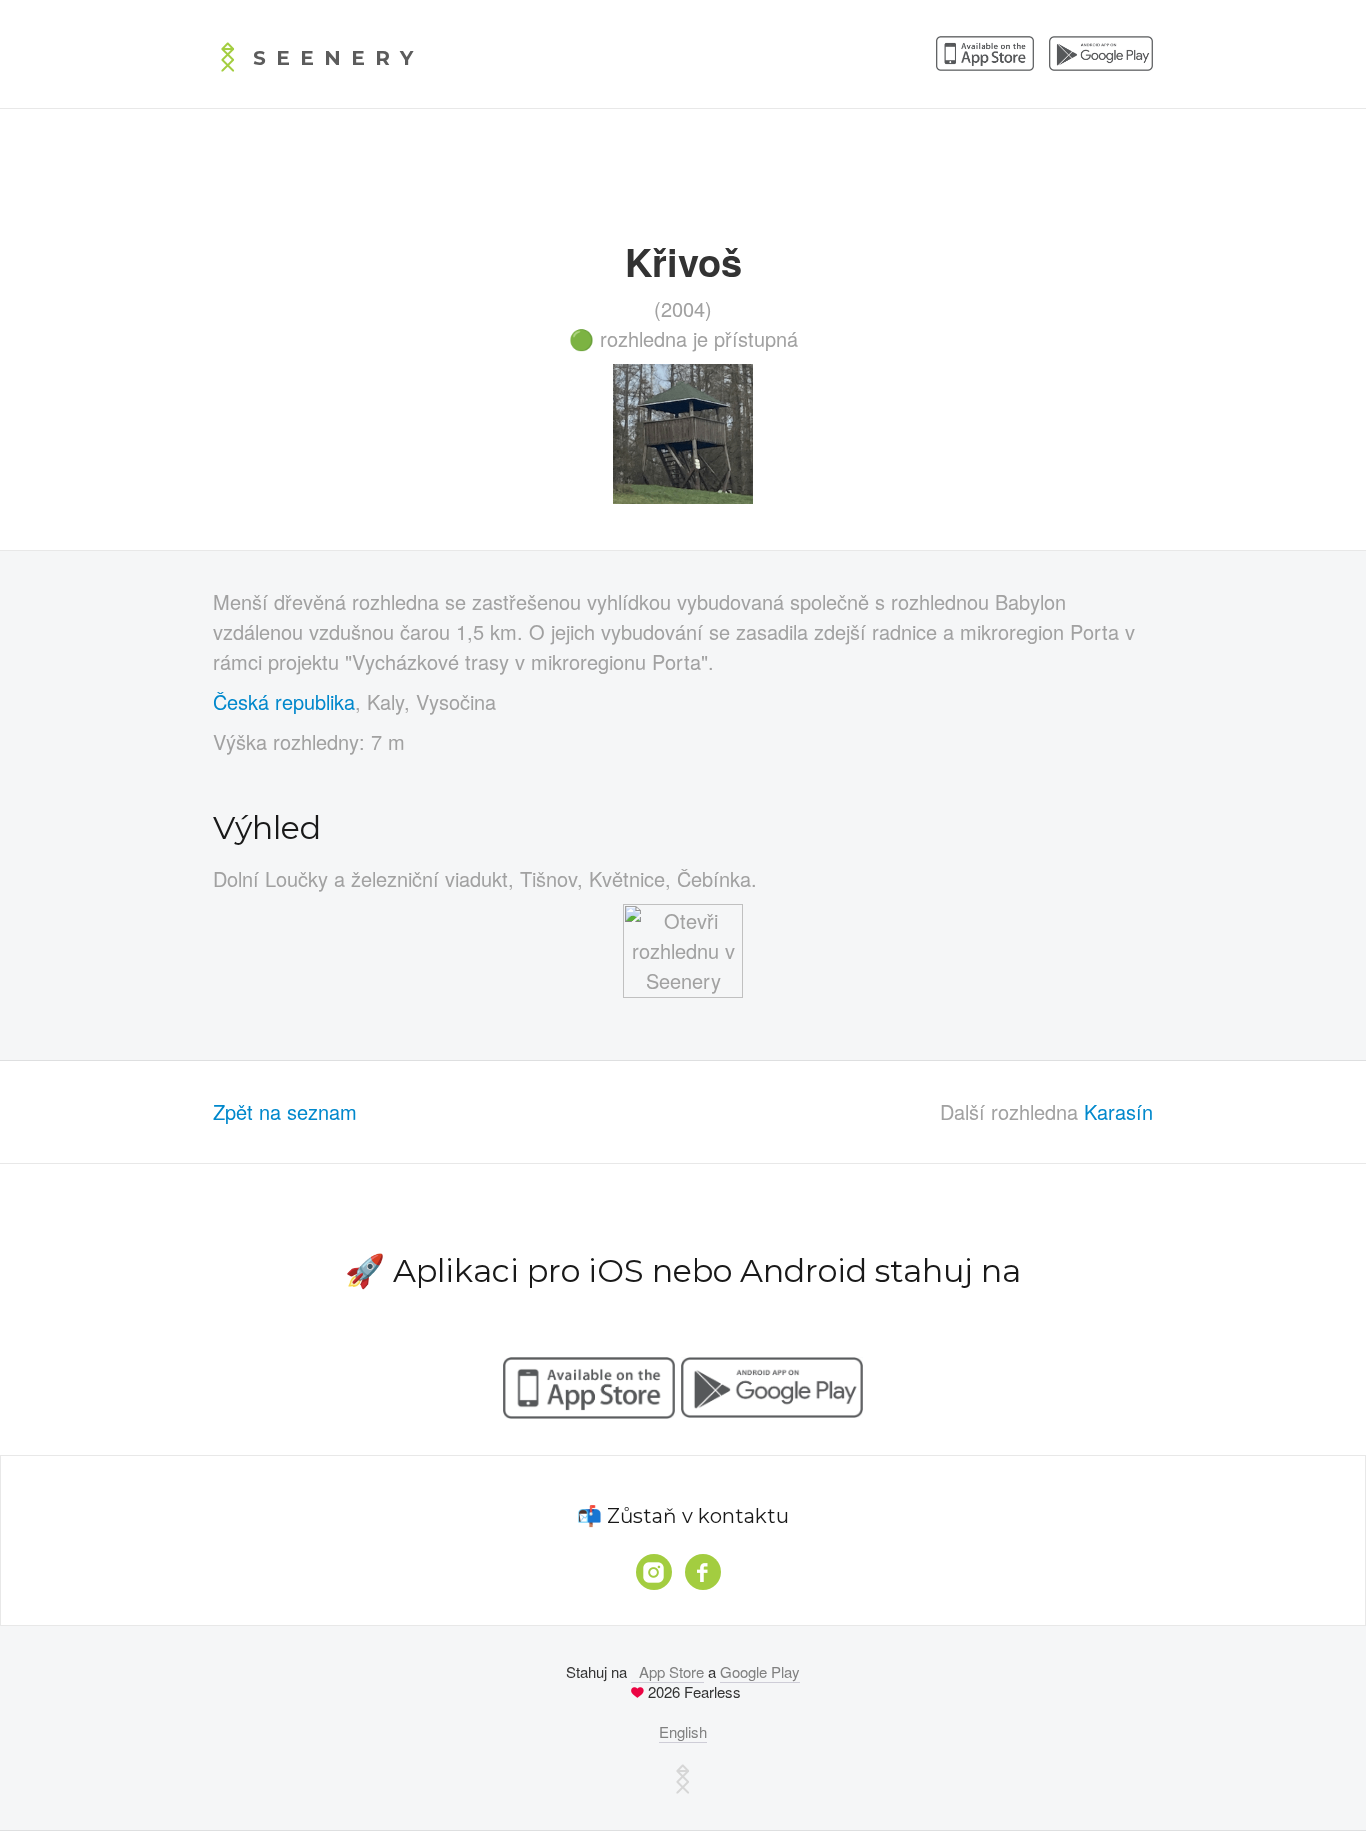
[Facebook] (703, 1572)
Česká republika (284, 701)
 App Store (667, 1671)
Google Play (760, 1671)
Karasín (1118, 1111)
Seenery (338, 58)
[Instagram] (654, 1572)
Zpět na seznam (285, 1111)
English (683, 1731)
